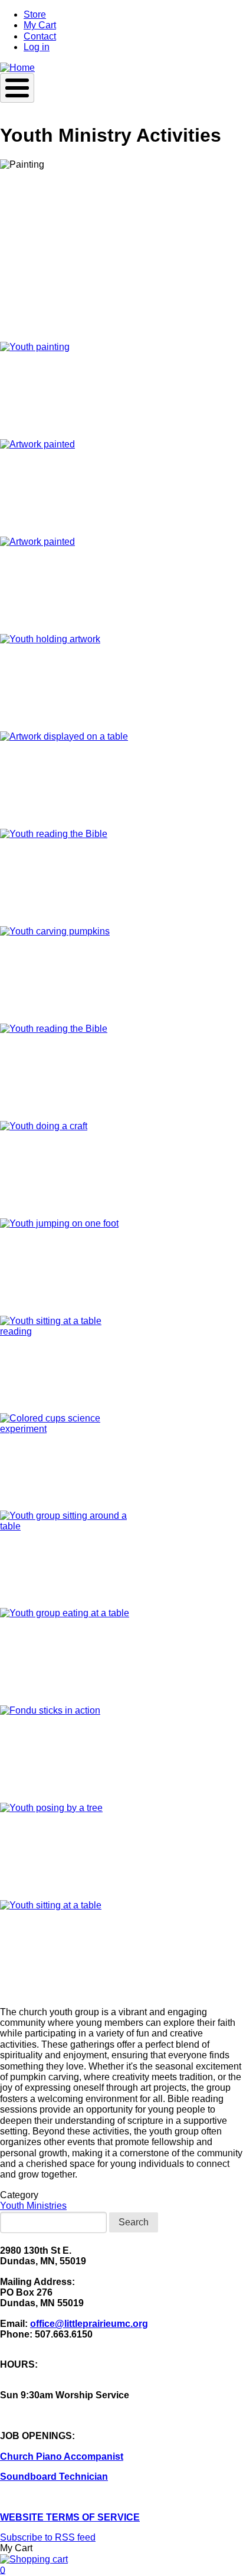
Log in (37, 47)
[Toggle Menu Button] (17, 88)
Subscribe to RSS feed (48, 2537)
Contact (40, 36)
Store (35, 14)
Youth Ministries (33, 2206)
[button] (121, 390)
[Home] (17, 68)
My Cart (40, 25)
